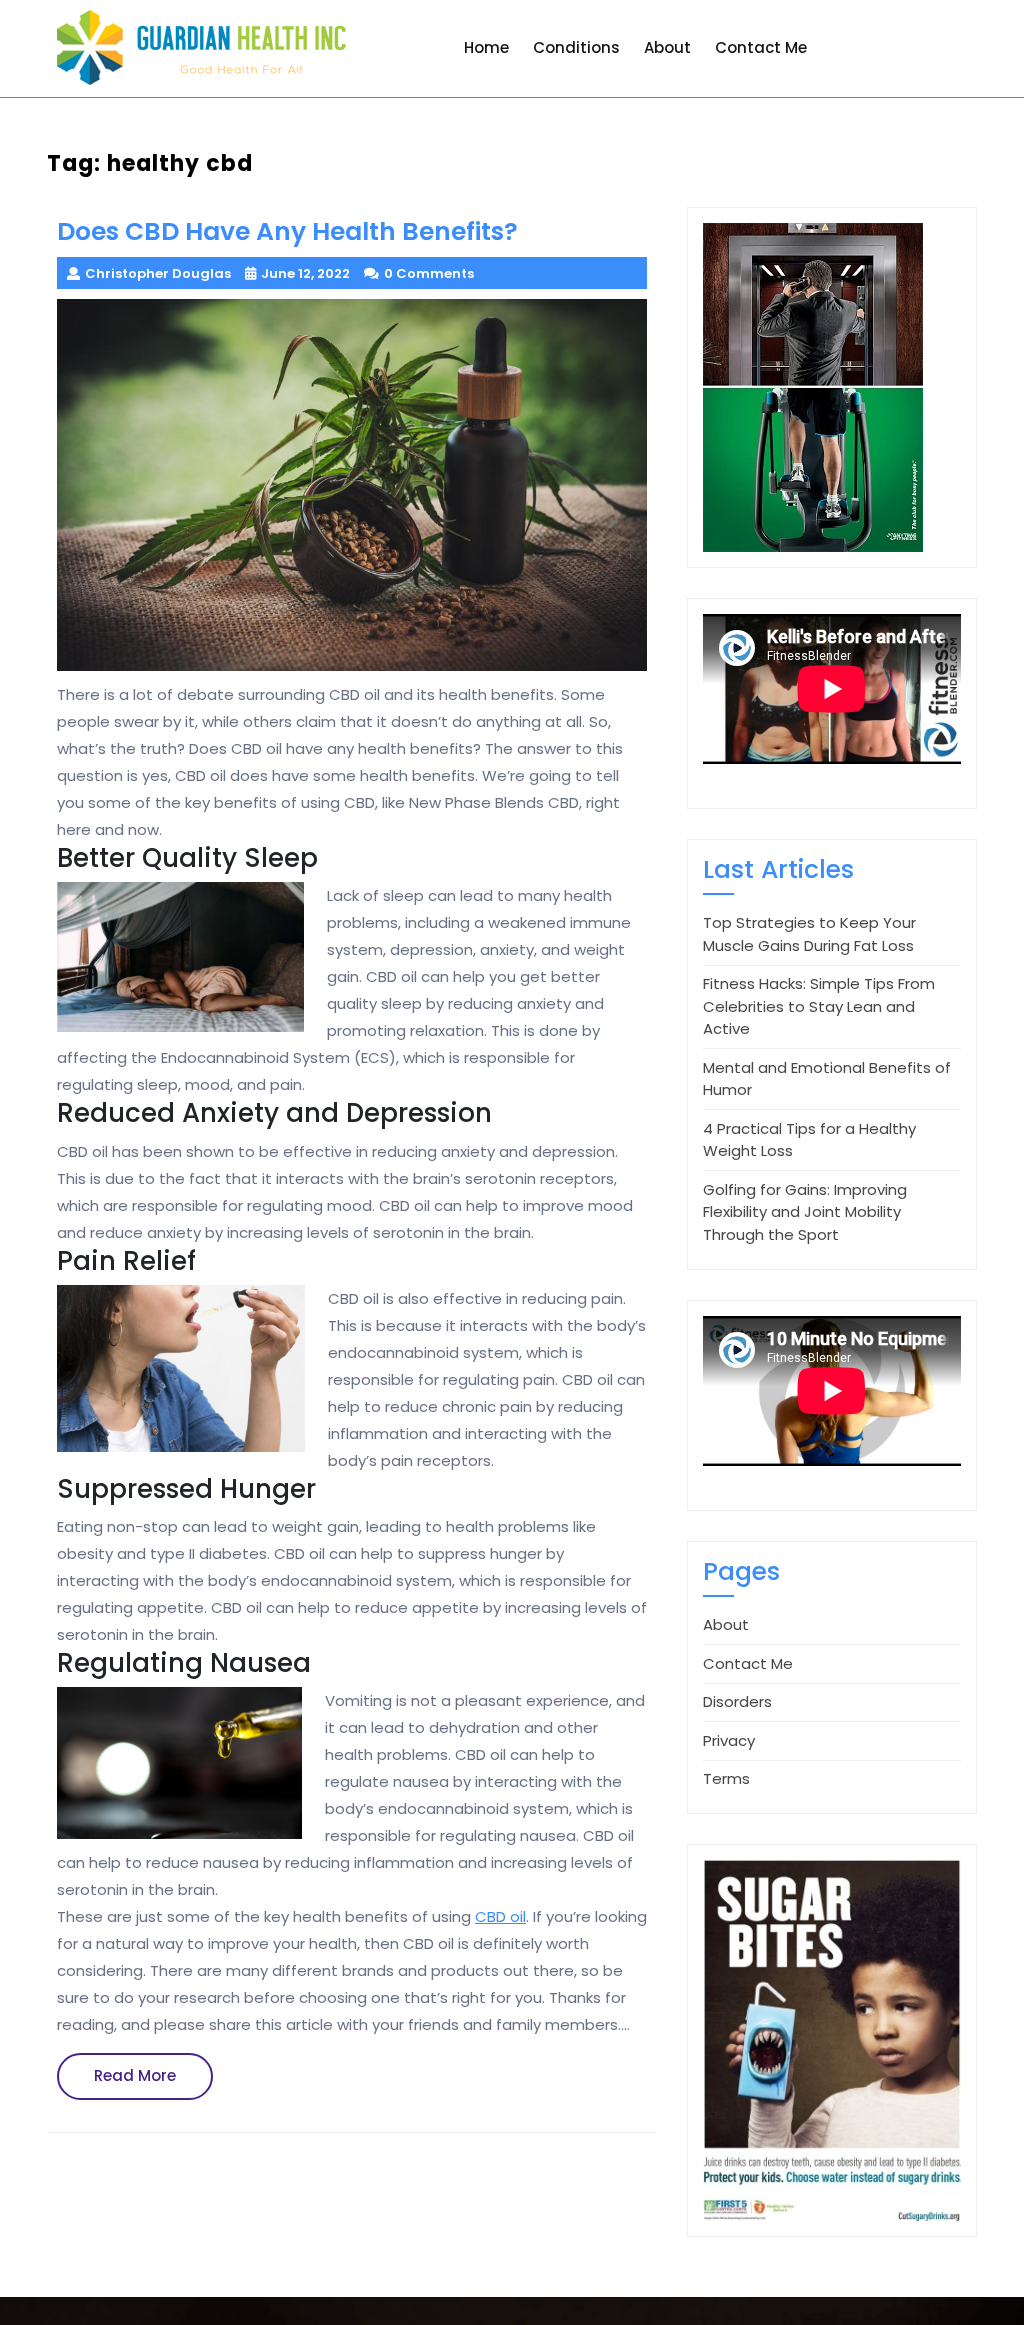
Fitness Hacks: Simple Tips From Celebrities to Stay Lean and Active (819, 1006)
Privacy (729, 1740)
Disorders (737, 1701)
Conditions (576, 47)
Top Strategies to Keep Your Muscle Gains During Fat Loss (809, 934)
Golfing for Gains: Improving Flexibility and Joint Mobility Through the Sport (805, 1212)
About (667, 47)
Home (486, 47)
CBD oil (500, 1916)
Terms (726, 1778)
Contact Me (761, 47)
